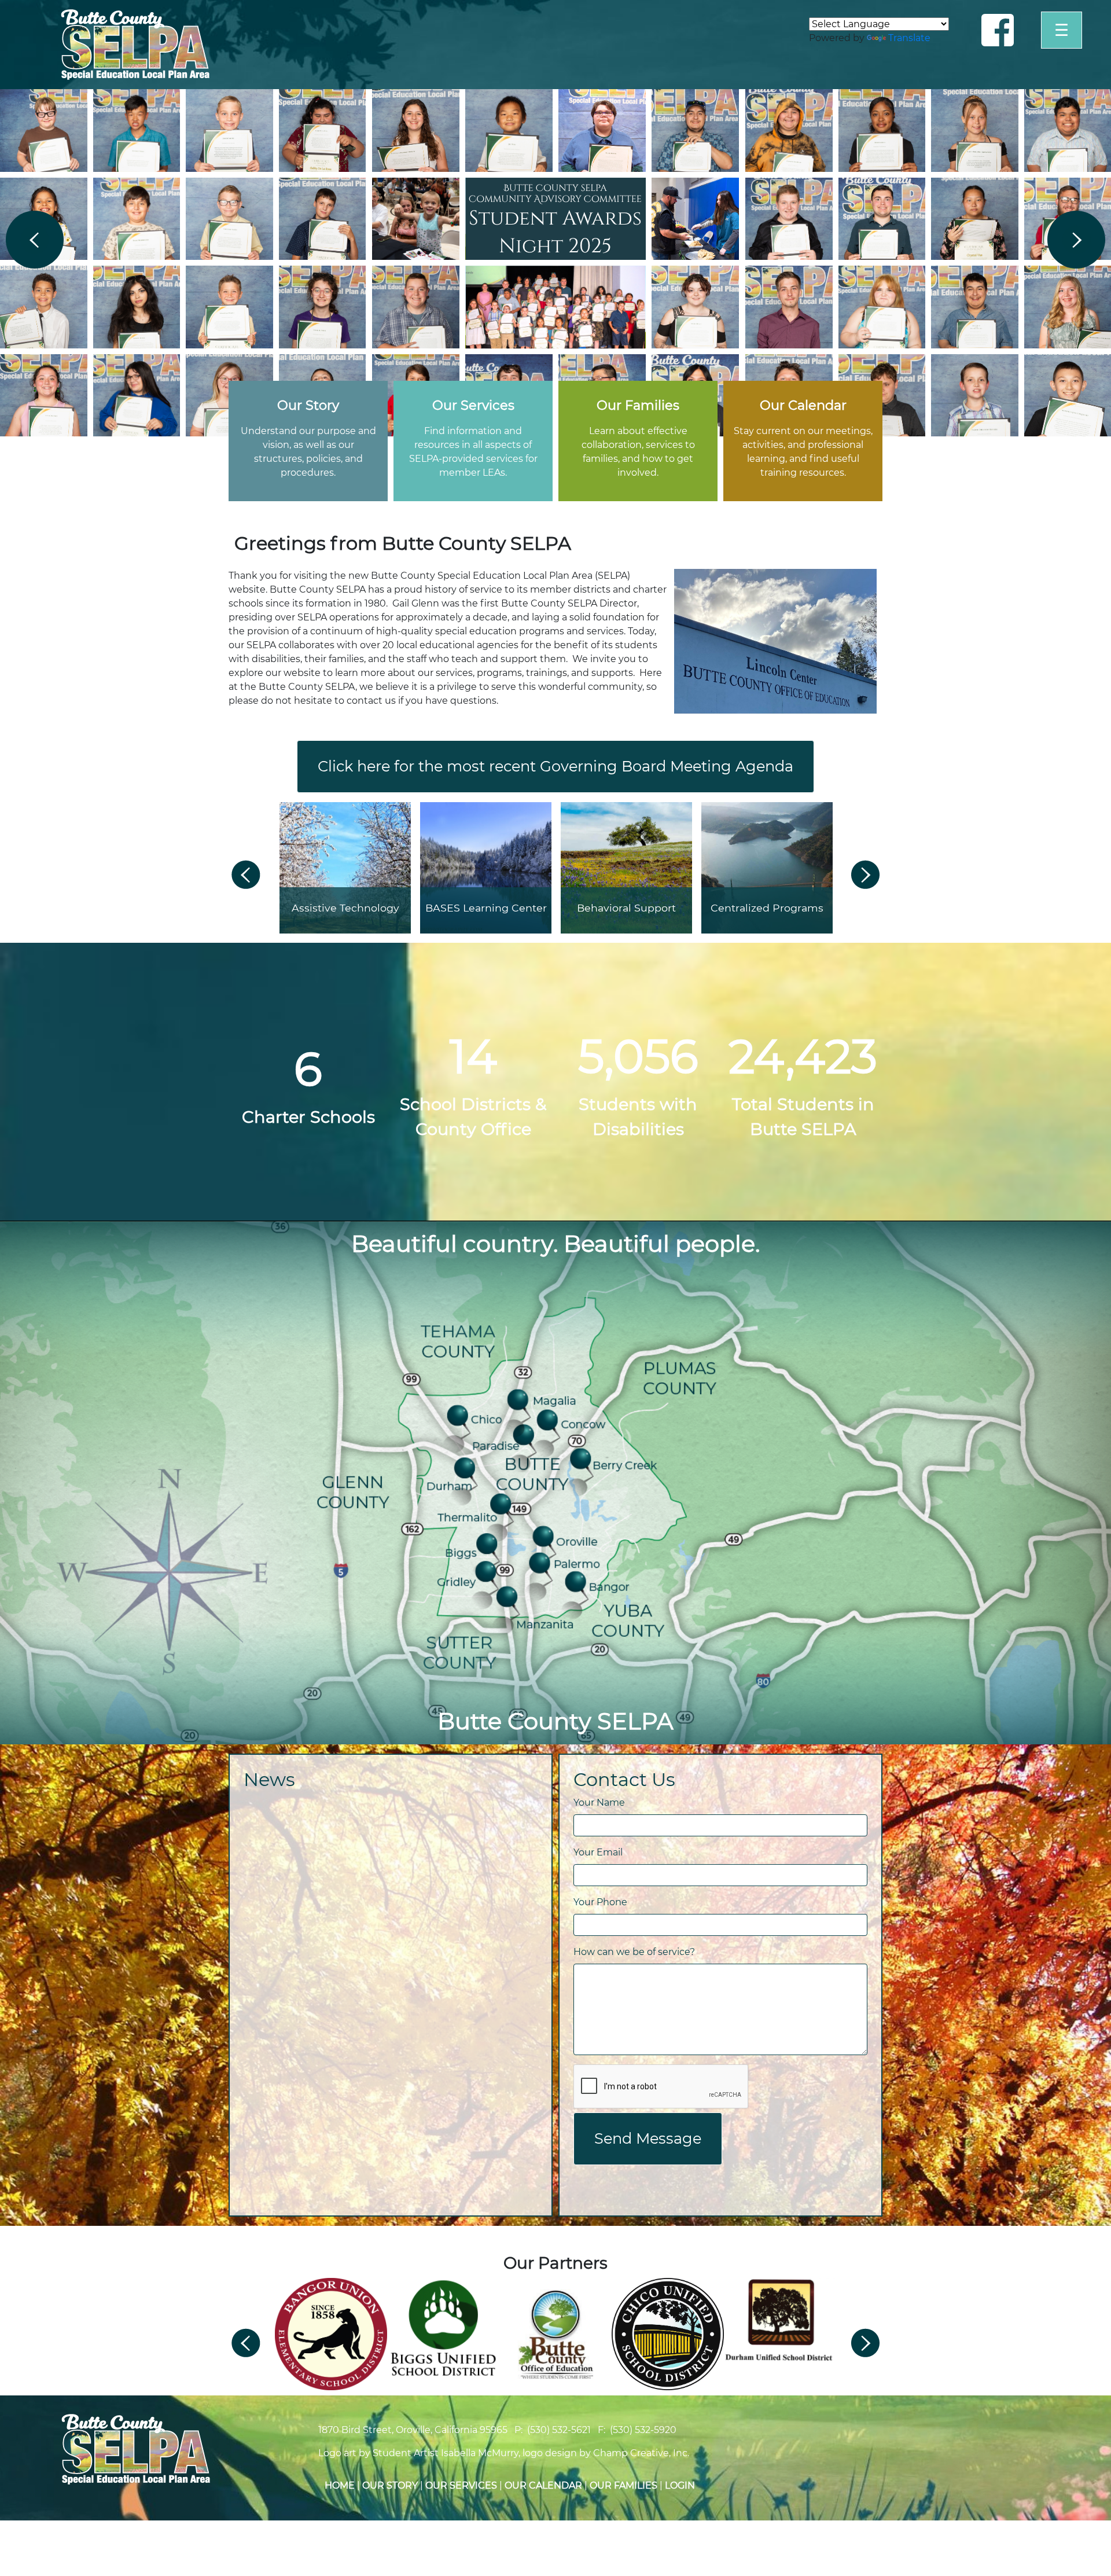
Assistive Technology (345, 908)
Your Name (599, 1803)
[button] (35, 240)
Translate (909, 38)
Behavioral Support (626, 908)
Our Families (623, 2485)
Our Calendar (543, 2485)
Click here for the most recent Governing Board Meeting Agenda (555, 766)
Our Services (461, 2485)
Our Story (390, 2485)
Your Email (598, 1852)
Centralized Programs (767, 908)
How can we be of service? (634, 1952)
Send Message (648, 2138)
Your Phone (600, 1902)
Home (340, 2485)
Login (680, 2485)
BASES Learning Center (486, 908)
